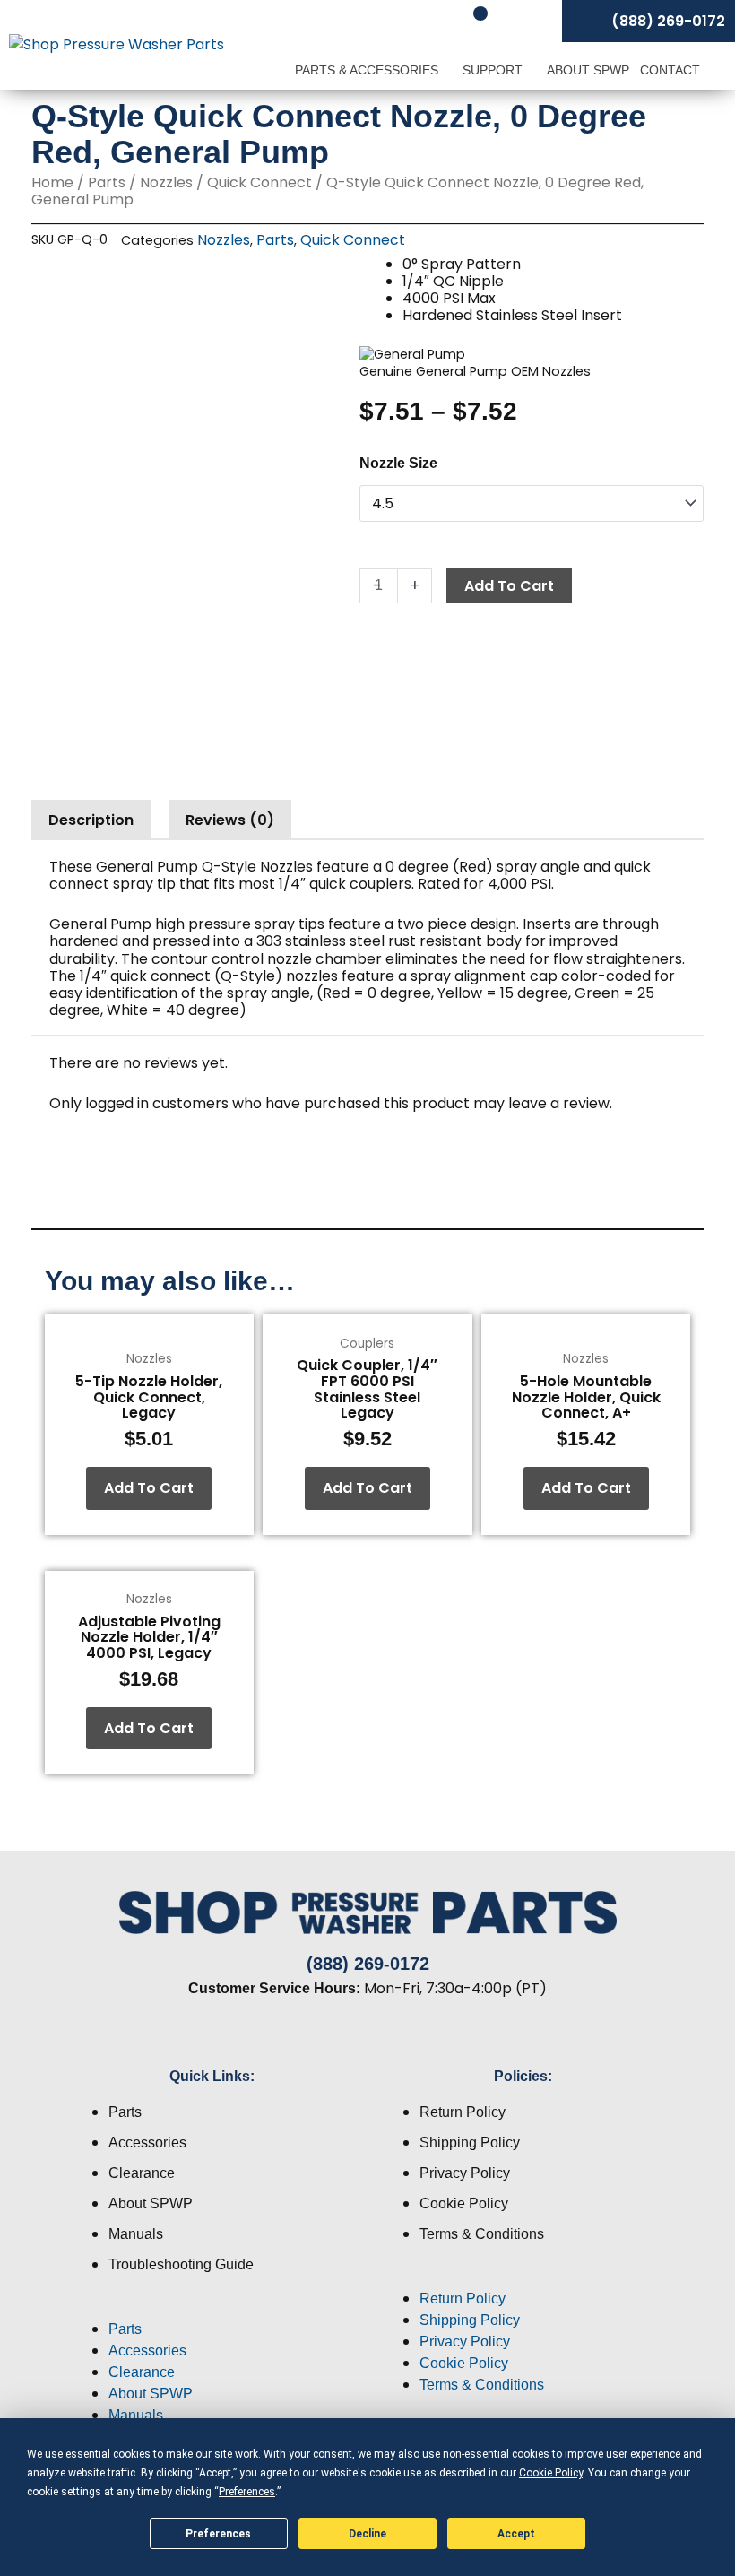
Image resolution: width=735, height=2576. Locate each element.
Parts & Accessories (368, 70)
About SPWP (588, 70)
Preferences (218, 2534)
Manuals (136, 2234)
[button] (212, 2308)
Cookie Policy (464, 2203)
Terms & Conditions (482, 2234)
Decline (367, 2534)
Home (52, 182)
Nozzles (166, 182)
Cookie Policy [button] (551, 2473)
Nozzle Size (398, 463)
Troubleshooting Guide (181, 2264)
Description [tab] (91, 820)
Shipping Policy (470, 2142)
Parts (107, 182)
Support (494, 70)
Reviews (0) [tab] (230, 820)
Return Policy (463, 2112)
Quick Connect (259, 182)
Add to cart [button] (149, 1488)
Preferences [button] (247, 2492)
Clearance (142, 2173)
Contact (670, 70)
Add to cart (509, 586)
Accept (516, 2534)
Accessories (147, 2142)
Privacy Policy (465, 2173)
